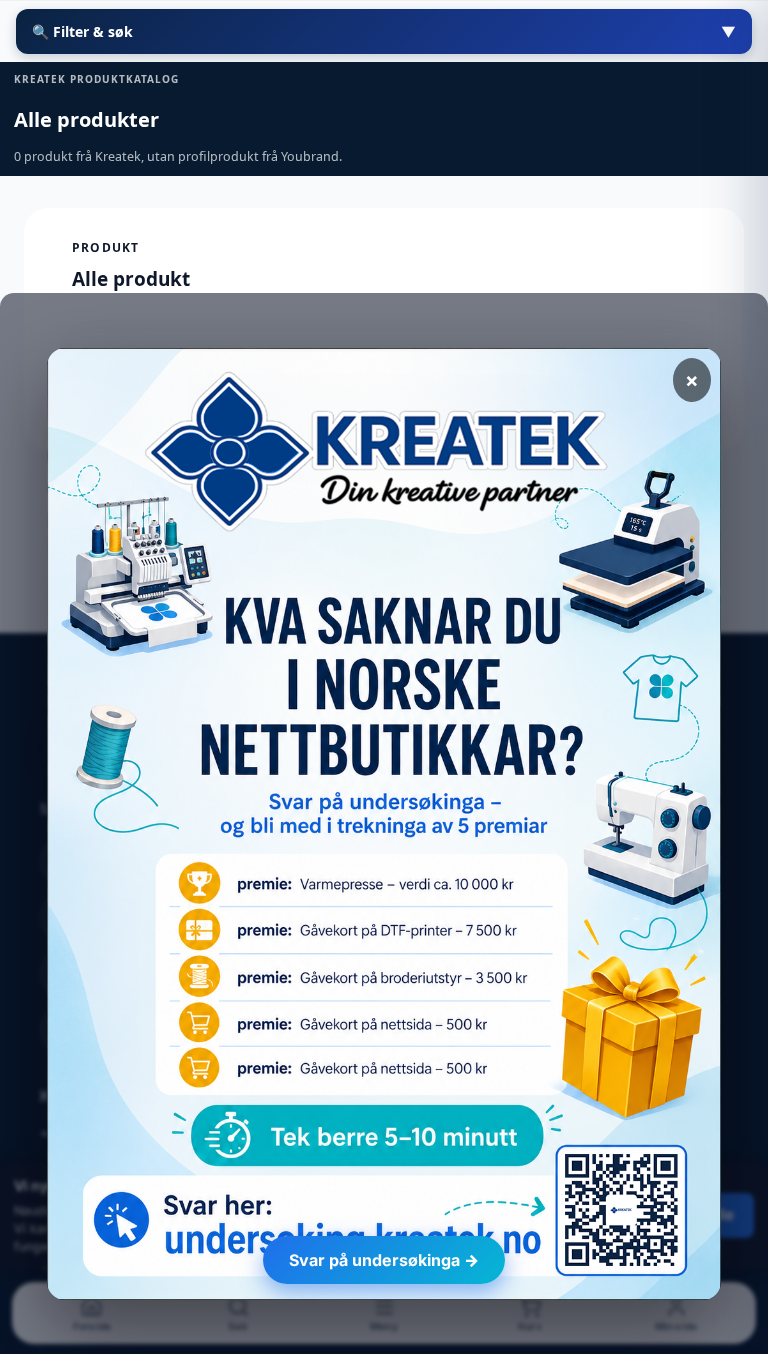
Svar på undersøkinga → (384, 1260)
